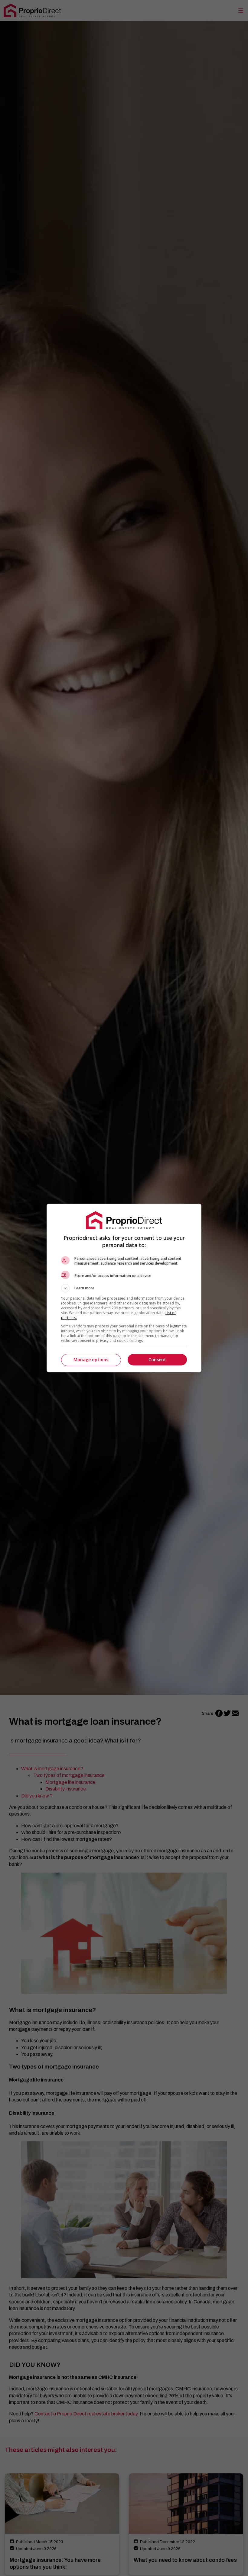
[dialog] (124, 1288)
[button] (124, 1288)
